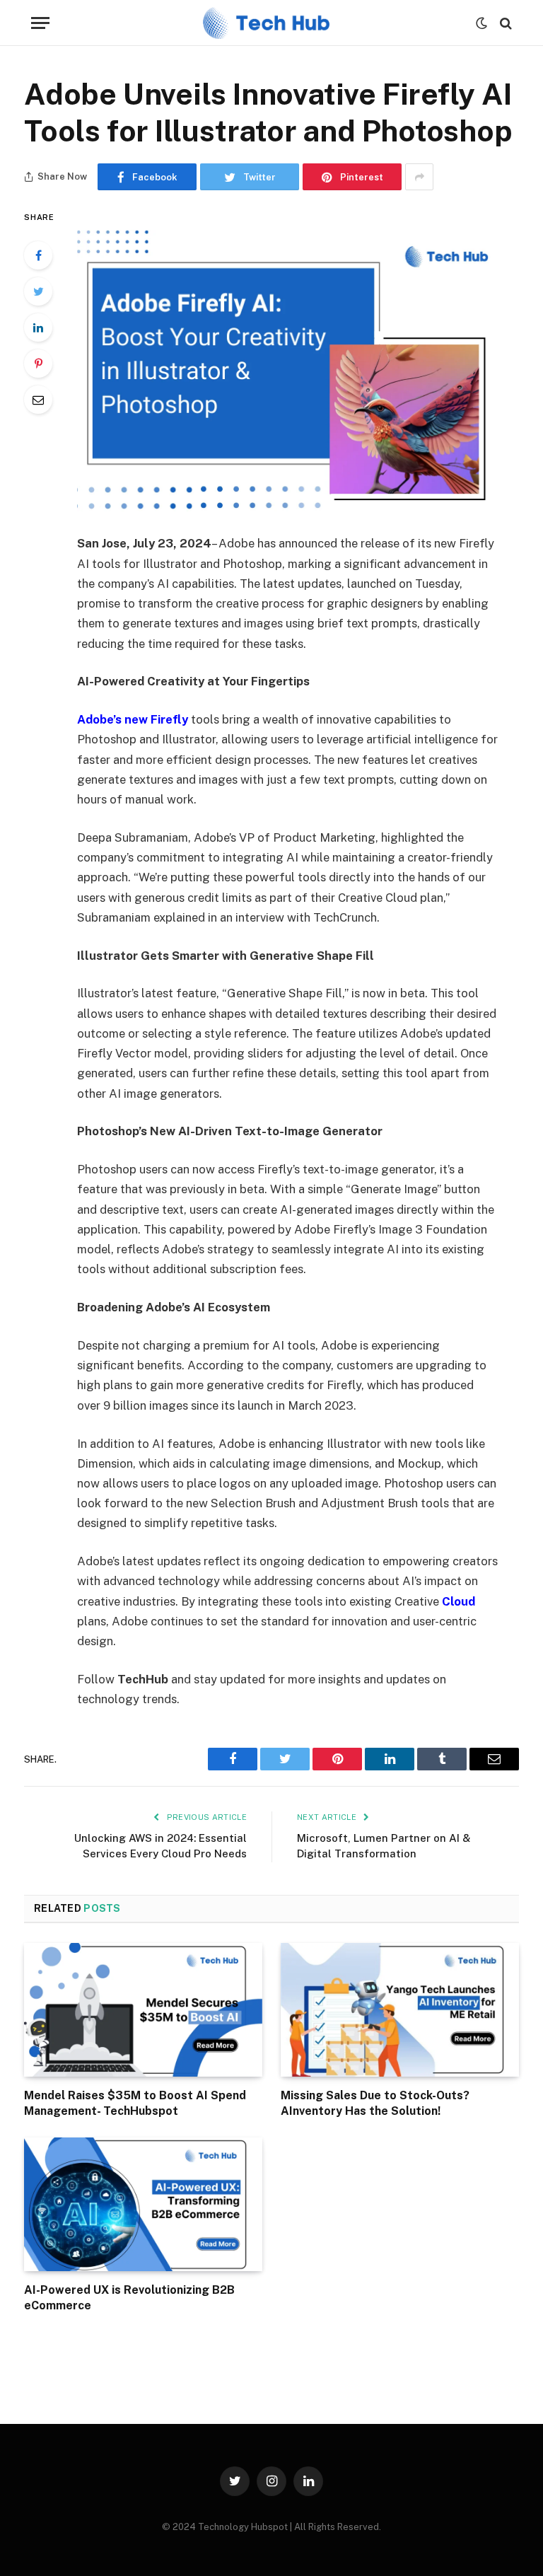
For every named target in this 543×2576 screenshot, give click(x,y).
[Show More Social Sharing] (419, 177)
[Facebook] (38, 255)
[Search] (504, 23)
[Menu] (40, 23)
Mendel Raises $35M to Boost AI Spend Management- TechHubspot (135, 2103)
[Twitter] (38, 291)
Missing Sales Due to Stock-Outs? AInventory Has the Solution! (375, 2103)
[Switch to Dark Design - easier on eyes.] (481, 23)
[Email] (38, 400)
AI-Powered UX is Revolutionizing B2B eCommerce (129, 2298)
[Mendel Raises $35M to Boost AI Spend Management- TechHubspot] (143, 2010)
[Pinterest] (38, 364)
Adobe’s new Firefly (133, 719)
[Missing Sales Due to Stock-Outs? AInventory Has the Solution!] (400, 2010)
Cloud (459, 1601)
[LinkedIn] (38, 327)
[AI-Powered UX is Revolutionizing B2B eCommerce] (143, 2205)
